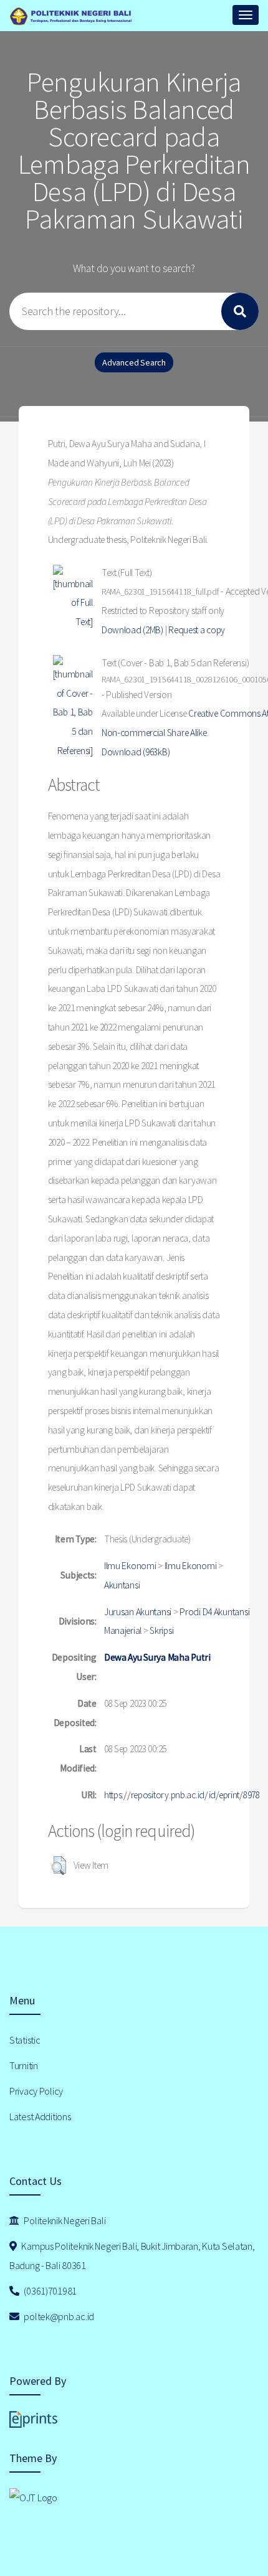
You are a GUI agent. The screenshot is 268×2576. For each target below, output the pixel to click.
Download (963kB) (136, 752)
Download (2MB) (132, 630)
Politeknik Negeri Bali (64, 2220)
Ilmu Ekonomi (130, 1566)
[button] (59, 1866)
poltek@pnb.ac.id (58, 2316)
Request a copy (197, 630)
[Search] (240, 311)
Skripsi (161, 1630)
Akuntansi (122, 1585)
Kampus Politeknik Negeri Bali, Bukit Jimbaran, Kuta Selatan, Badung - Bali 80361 (132, 2256)
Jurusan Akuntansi (138, 1612)
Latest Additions (40, 2116)
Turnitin (24, 2065)
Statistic (25, 2040)
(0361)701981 (50, 2291)
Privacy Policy (36, 2091)
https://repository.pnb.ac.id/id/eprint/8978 (182, 1795)
